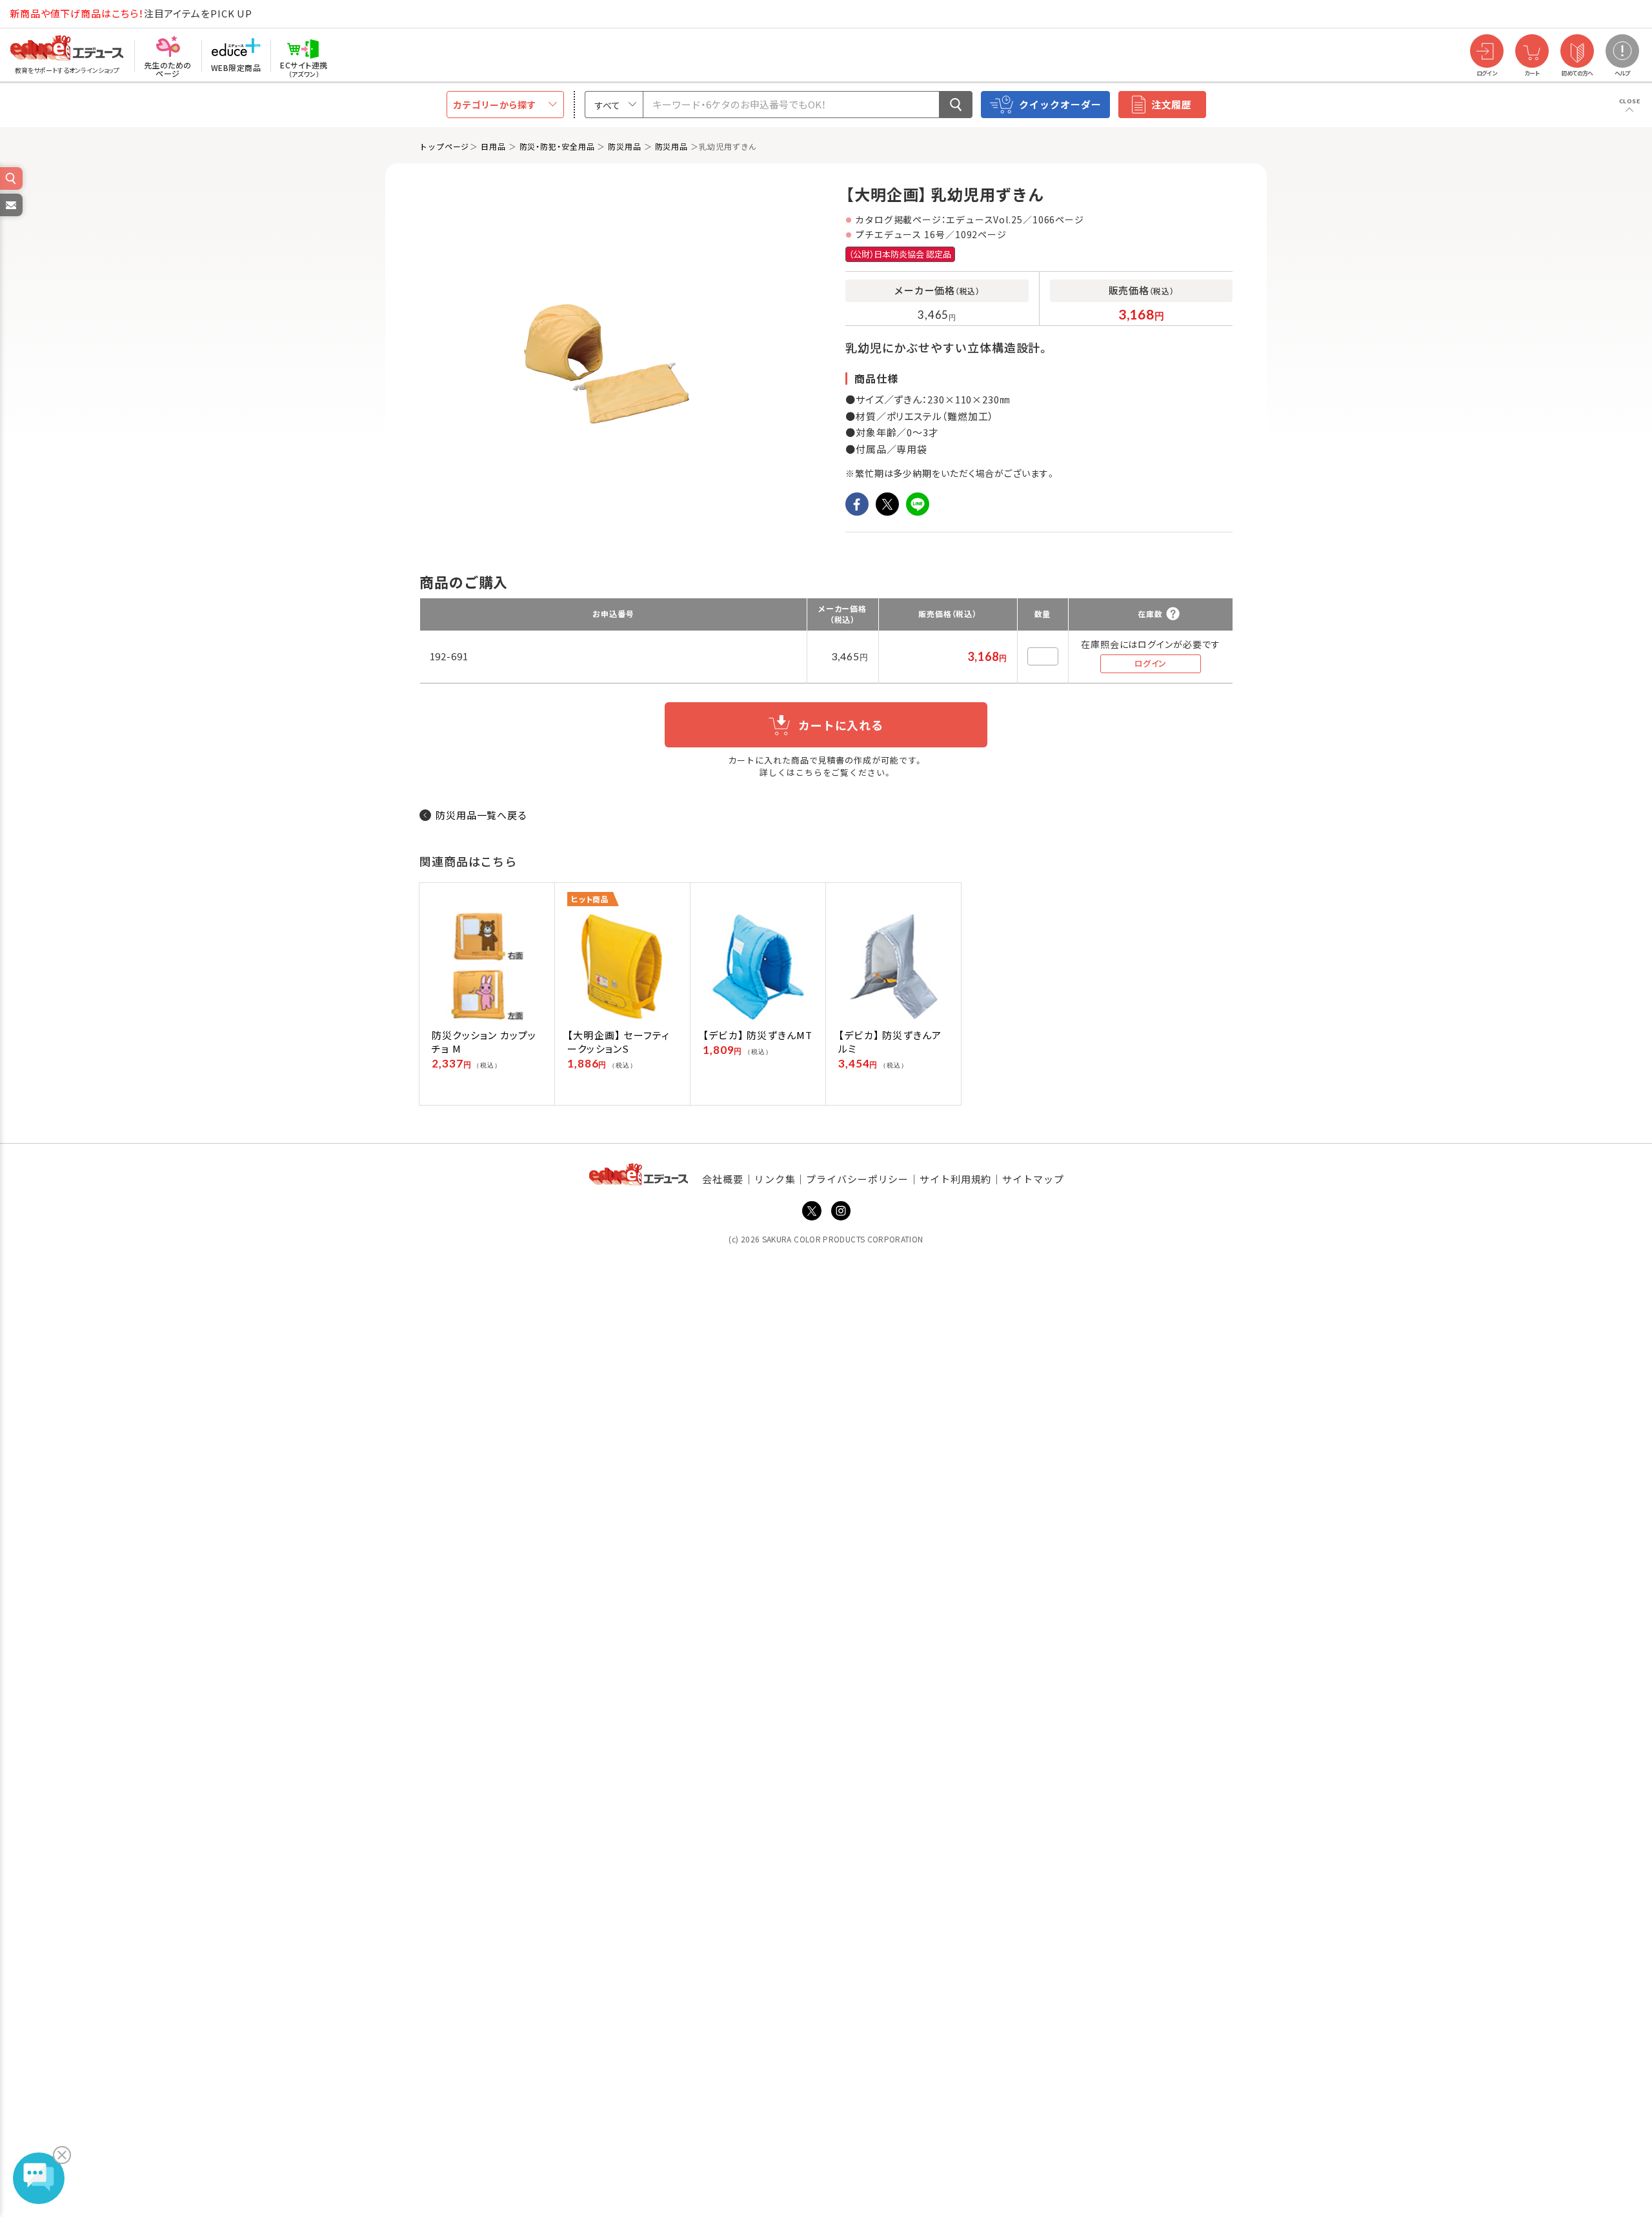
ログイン (1151, 663)
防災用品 (625, 146)
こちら (809, 772)
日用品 (493, 146)
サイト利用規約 (955, 1179)
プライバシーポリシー (857, 1179)
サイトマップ (1033, 1179)
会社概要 (723, 1179)
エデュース (44, 14)
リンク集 (775, 1179)
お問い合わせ (10, 216)
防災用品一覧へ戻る (482, 815)
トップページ (444, 146)
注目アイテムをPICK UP (131, 13)
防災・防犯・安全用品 (557, 146)
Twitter (812, 1211)
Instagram (841, 1211)
